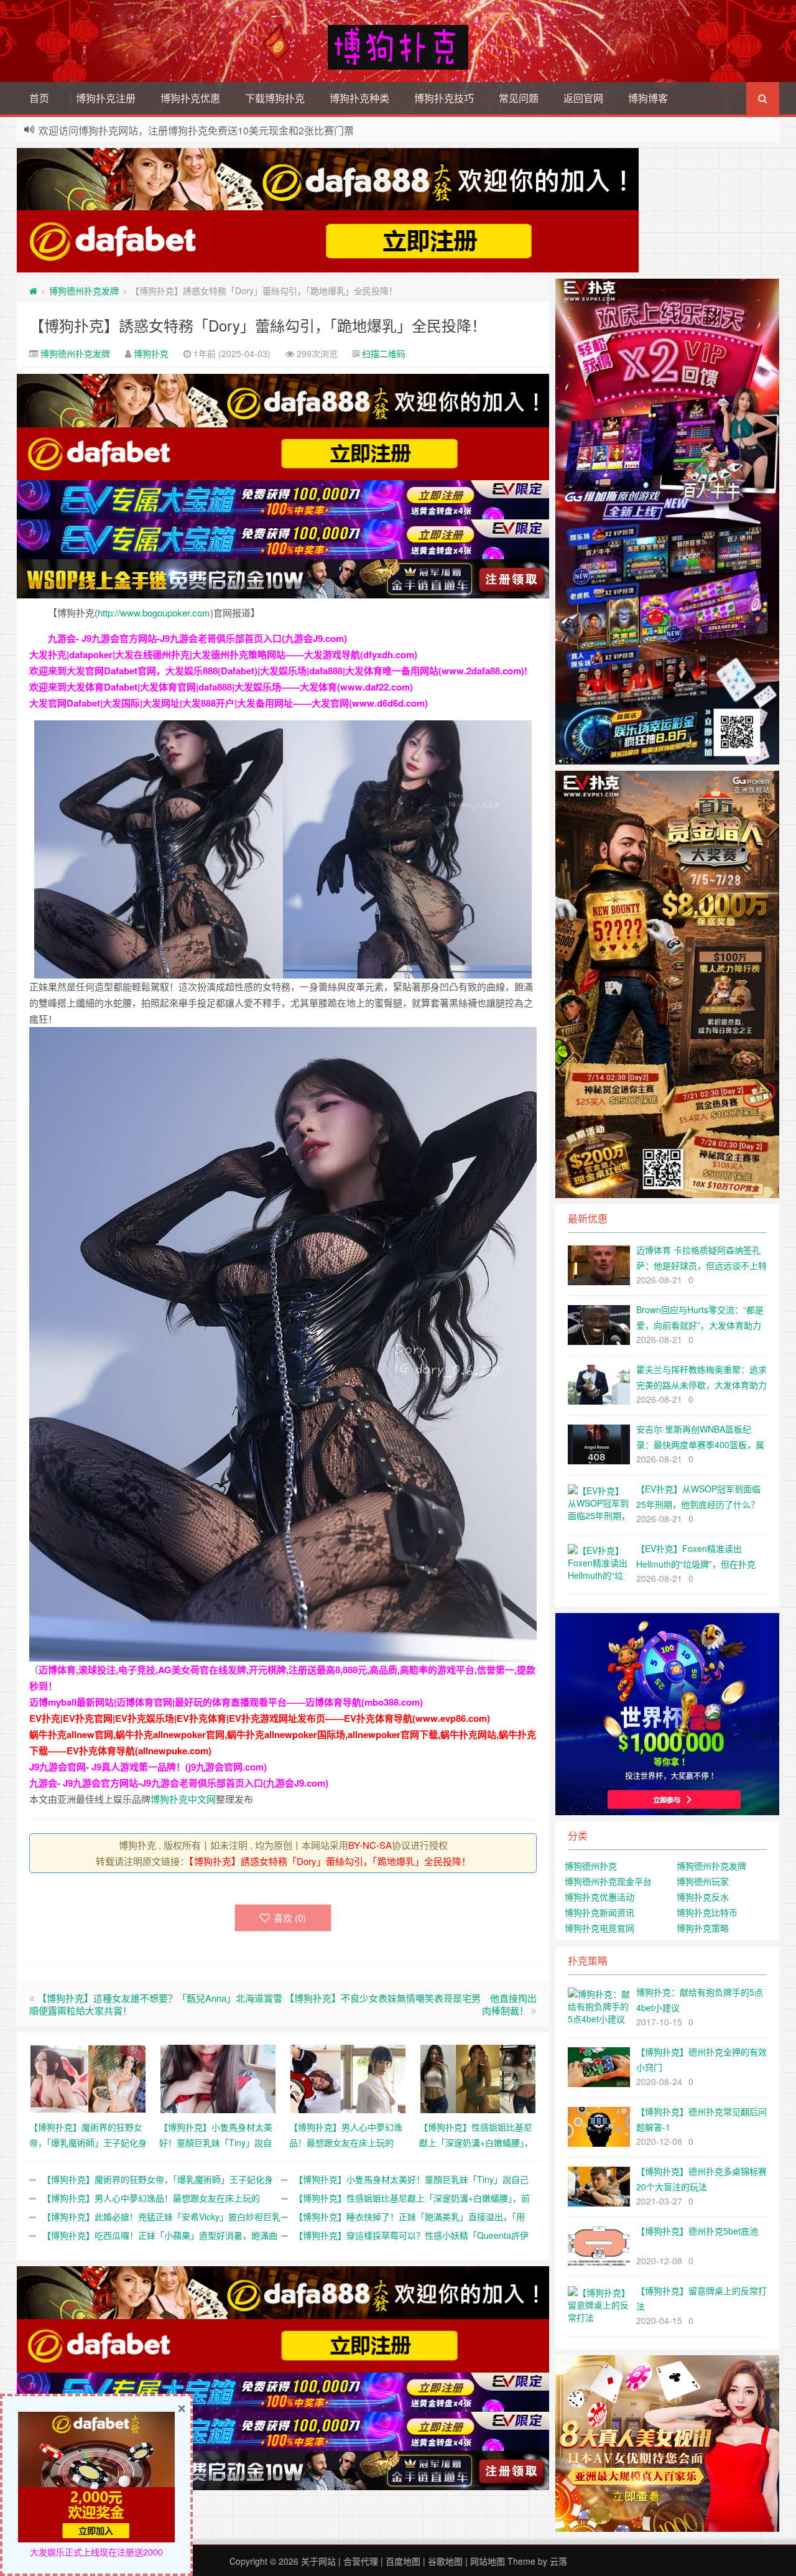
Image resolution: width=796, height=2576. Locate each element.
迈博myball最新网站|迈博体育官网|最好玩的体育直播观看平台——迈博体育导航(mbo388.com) (226, 1702)
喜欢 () (290, 1918)
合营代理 (361, 2561)
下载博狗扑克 (275, 98)
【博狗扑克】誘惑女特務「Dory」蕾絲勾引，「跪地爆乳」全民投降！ (258, 325)
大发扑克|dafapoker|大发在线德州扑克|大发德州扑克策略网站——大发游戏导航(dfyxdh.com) (223, 654)
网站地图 (488, 2561)
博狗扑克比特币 (707, 1912)
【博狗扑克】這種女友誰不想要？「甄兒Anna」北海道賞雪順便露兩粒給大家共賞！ (156, 2004)
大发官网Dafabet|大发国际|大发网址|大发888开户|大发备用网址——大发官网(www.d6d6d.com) (229, 703)
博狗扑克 (151, 353)
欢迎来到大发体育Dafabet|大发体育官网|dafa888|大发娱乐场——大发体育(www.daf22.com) (221, 687)
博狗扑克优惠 (190, 98)
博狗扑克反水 (703, 1897)
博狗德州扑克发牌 (84, 291)
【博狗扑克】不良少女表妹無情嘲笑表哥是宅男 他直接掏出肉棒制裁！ (411, 2004)
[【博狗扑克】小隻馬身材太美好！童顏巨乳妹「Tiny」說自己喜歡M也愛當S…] (218, 2077)
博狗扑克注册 (106, 98)
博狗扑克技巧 (444, 98)
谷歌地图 (445, 2561)
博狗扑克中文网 (183, 1799)
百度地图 (403, 2561)
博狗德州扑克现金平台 (608, 1881)
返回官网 (583, 98)
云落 (558, 2561)
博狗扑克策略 (703, 1928)
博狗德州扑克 (591, 1866)
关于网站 (318, 2561)
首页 (39, 98)
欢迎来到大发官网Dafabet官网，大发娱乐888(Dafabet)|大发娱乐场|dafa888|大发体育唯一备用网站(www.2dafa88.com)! (278, 671)
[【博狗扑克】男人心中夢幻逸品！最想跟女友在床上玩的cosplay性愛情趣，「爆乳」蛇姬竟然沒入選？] (348, 2077)
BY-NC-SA (370, 1845)
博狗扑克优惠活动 (599, 1897)
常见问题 (519, 98)
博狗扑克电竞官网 (599, 1928)
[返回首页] (33, 291)
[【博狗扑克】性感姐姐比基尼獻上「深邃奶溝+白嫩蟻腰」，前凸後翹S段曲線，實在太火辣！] (478, 2077)
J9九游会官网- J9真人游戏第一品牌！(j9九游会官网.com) (148, 1767)
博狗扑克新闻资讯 (599, 1912)
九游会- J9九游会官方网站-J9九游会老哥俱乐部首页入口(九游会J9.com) (197, 638)
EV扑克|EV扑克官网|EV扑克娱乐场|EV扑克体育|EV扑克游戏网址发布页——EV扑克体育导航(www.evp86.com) (260, 1718)
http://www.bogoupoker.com (154, 612)
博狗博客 (648, 98)
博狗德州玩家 (703, 1881)
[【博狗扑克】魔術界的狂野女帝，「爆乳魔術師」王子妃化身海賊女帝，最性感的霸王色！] (88, 2077)
